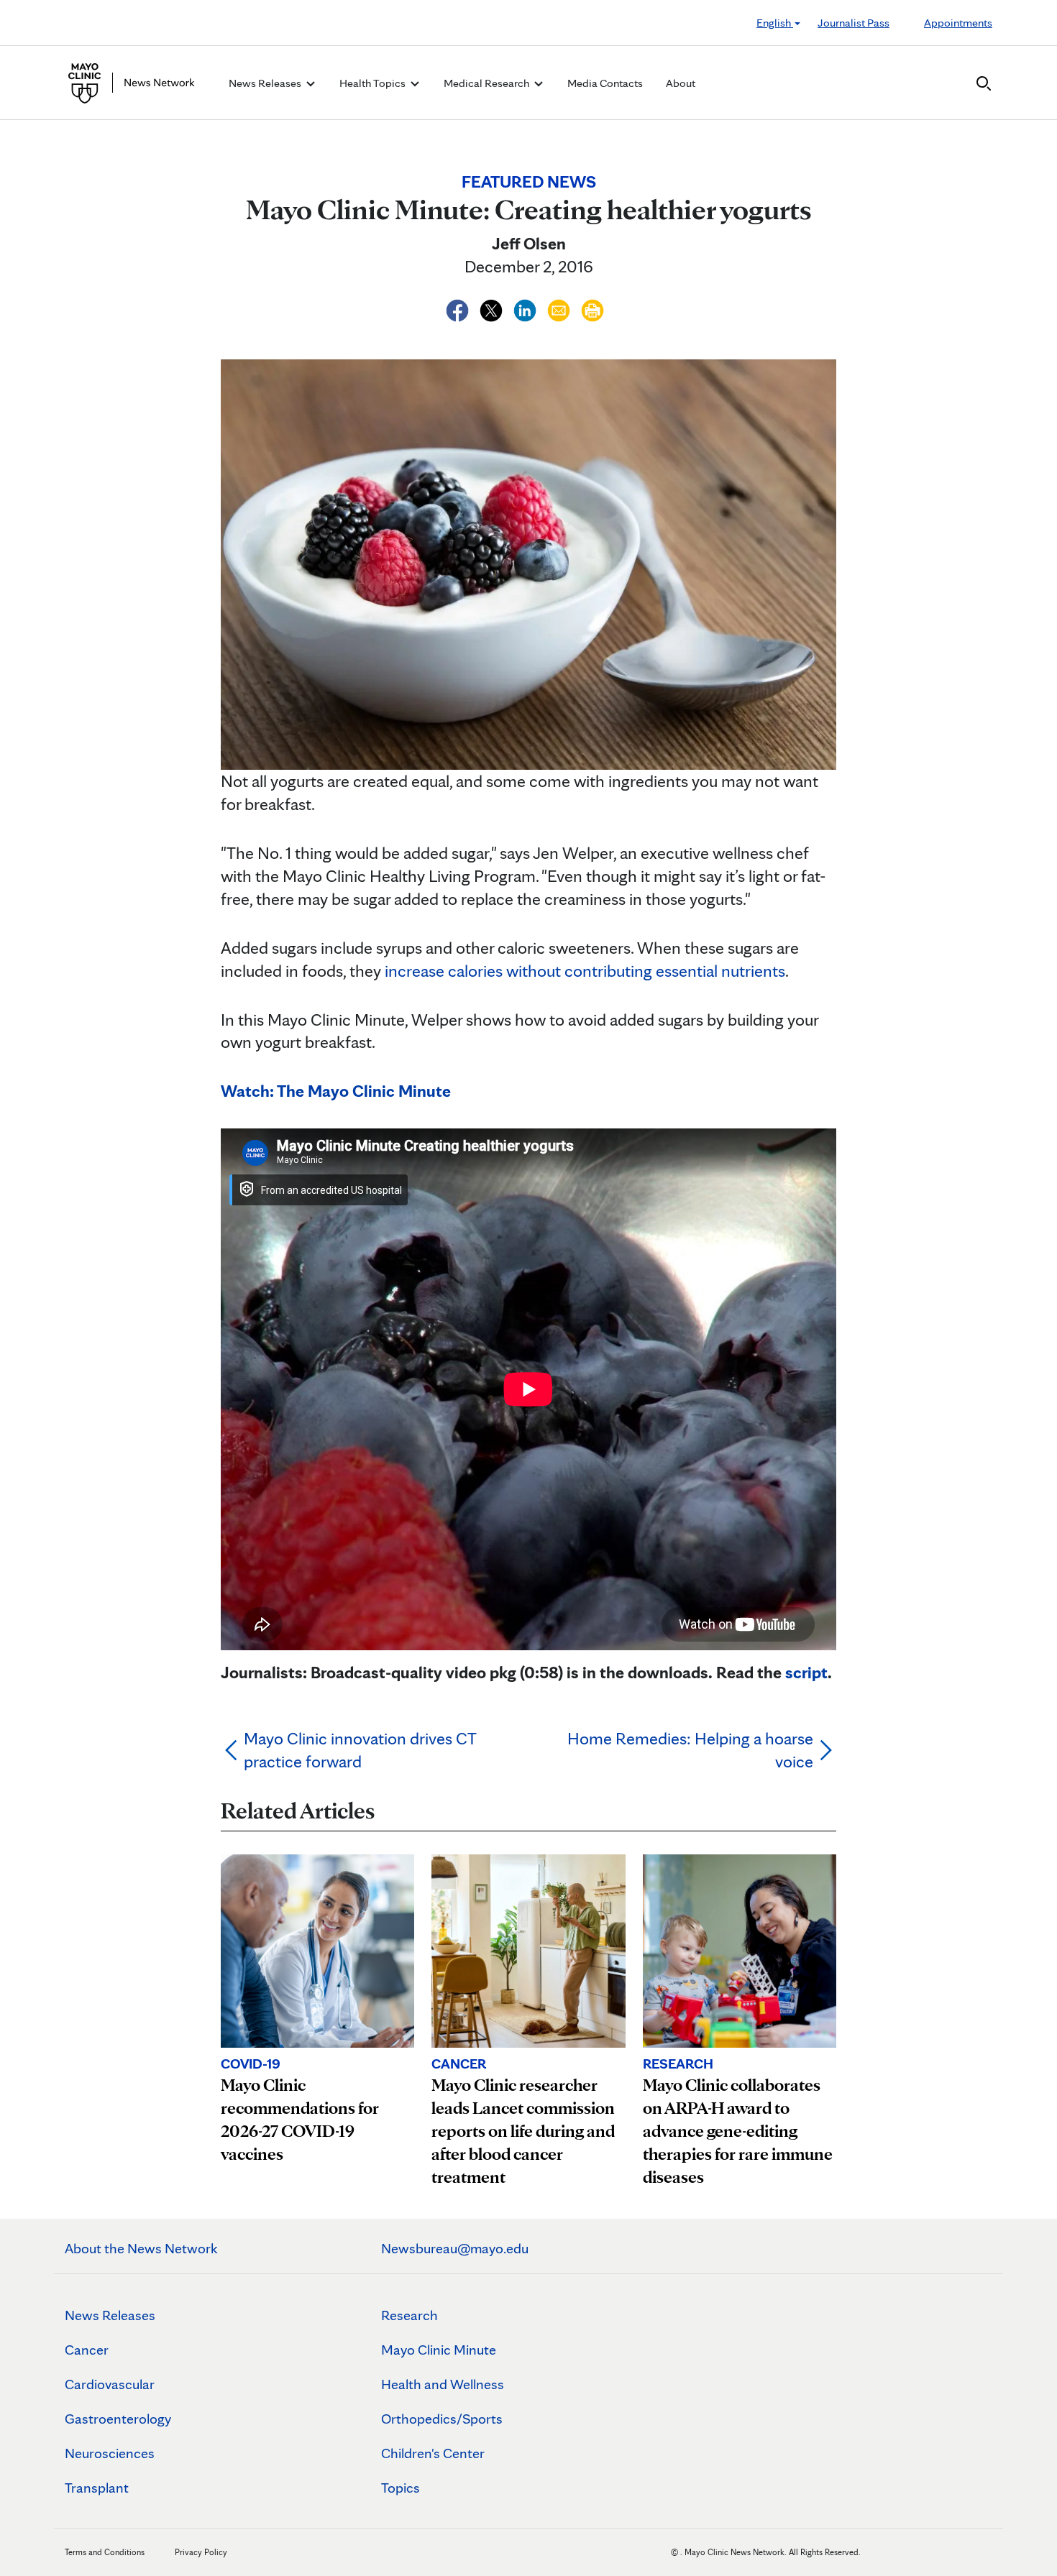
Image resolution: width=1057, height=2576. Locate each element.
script (806, 1672)
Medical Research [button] (488, 83)
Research (409, 2315)
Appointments (958, 23)
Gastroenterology (118, 2419)
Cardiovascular (110, 2384)
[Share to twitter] (493, 308)
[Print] (592, 308)
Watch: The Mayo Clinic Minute (336, 1091)
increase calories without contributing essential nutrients (585, 971)
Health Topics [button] (374, 83)
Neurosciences (110, 2453)
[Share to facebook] (459, 308)
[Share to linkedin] (527, 308)
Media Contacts (605, 83)
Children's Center (433, 2453)
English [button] (775, 23)
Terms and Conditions (105, 2552)
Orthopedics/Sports (442, 2419)
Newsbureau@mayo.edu (455, 2248)
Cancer (87, 2350)
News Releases (110, 2315)
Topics (401, 2488)
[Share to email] (560, 308)
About (681, 83)
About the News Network (141, 2248)
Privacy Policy (201, 2552)
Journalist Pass (854, 23)
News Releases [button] (266, 83)
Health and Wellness (443, 2384)
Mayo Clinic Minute (439, 2350)
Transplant (97, 2488)
